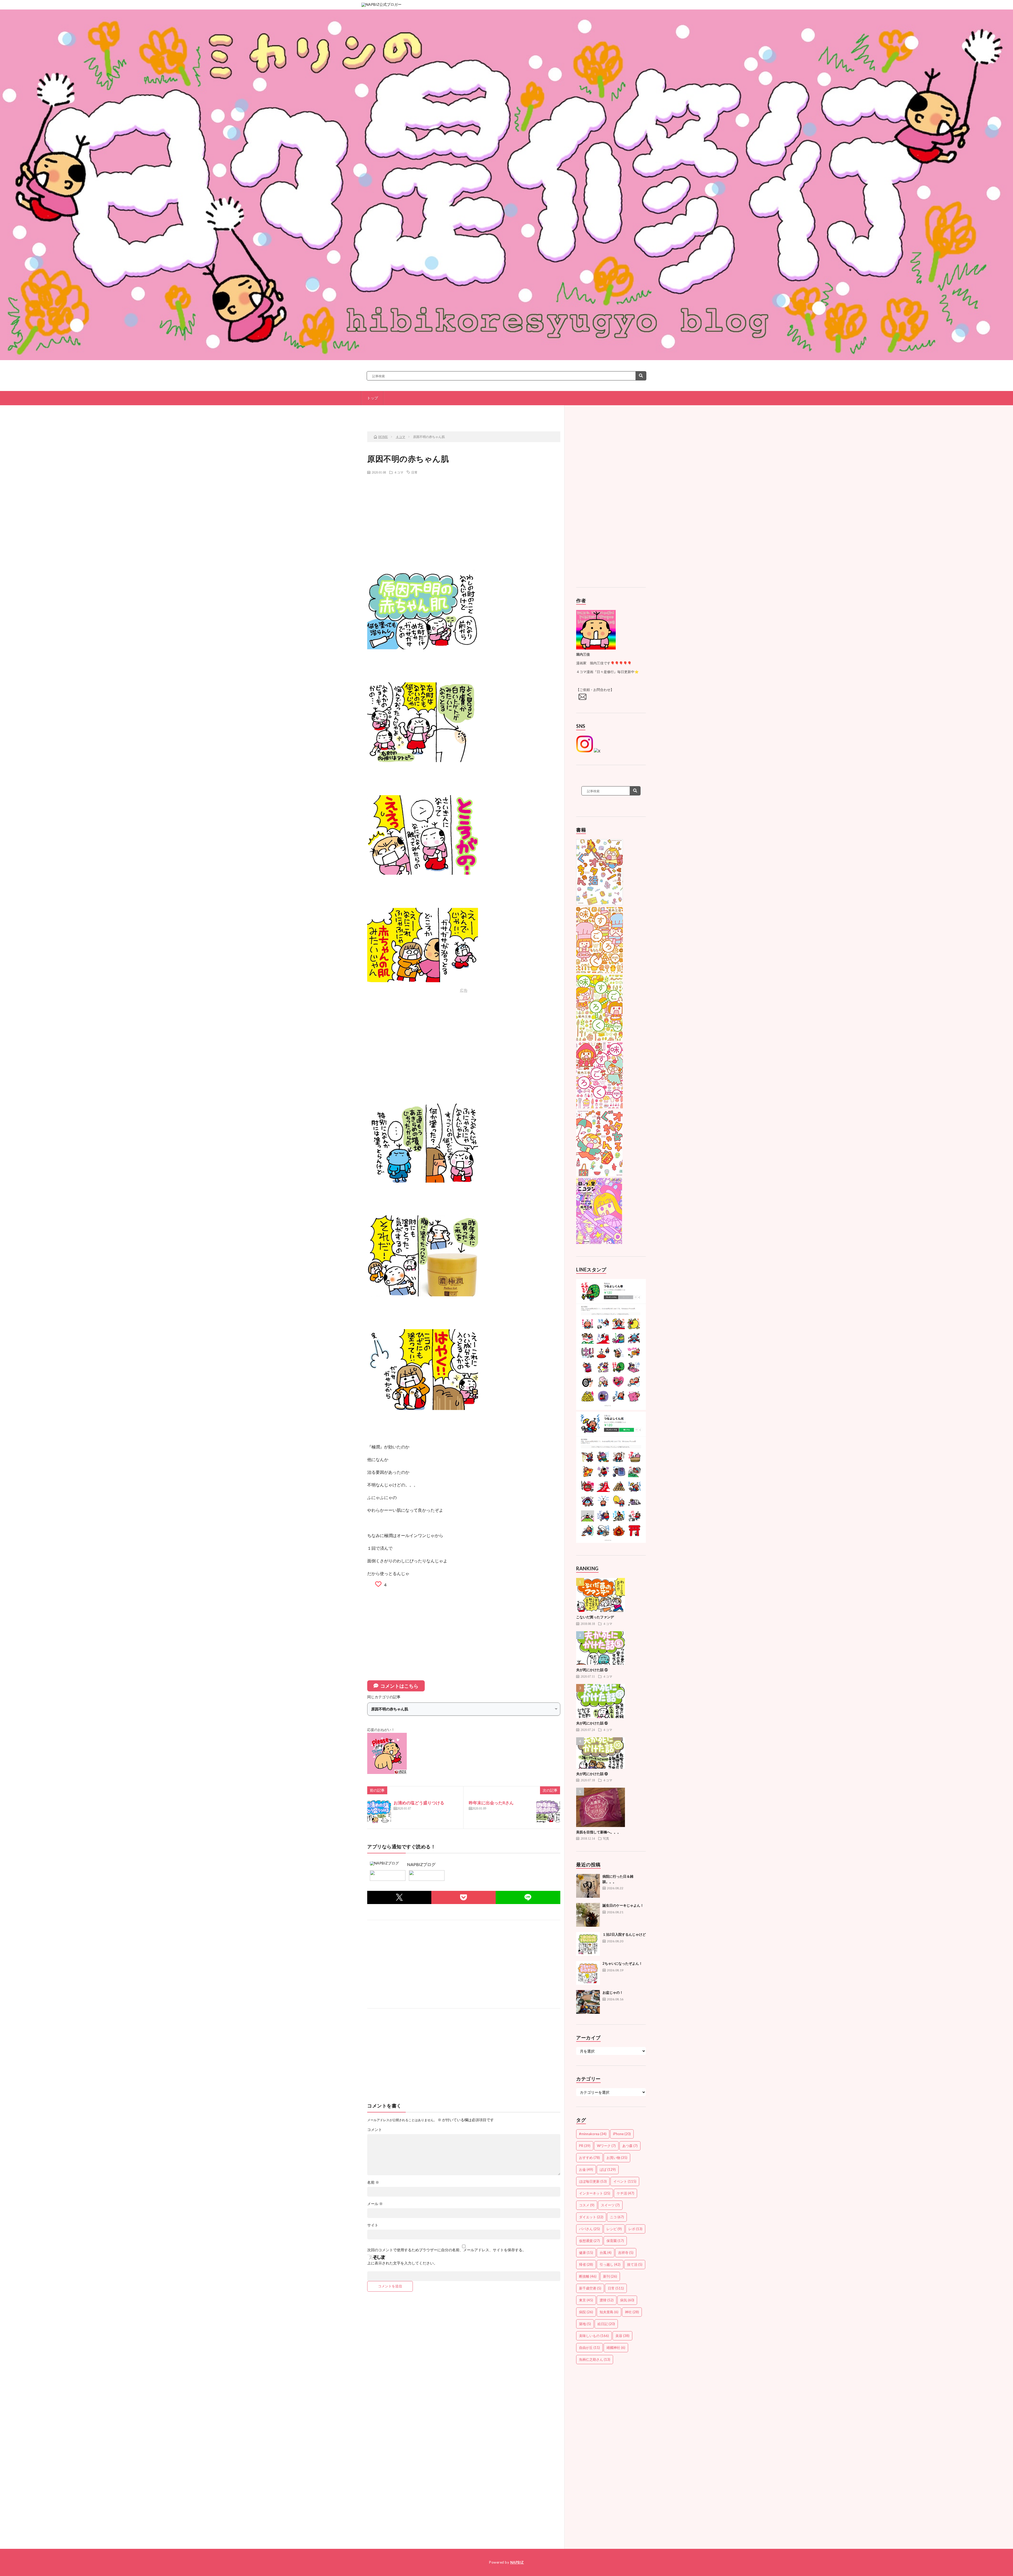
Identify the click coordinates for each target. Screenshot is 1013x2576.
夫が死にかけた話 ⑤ (592, 1670)
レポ (635, 2229)
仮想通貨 (589, 2241)
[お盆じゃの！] (588, 2002)
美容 (622, 2336)
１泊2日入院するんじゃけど (624, 1934)
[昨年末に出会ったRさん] (548, 1811)
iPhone (622, 2134)
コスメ (587, 2205)
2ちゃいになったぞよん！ (622, 1963)
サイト (373, 2225)
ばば (608, 2169)
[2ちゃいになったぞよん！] (588, 1973)
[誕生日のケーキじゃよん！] (588, 1915)
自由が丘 (589, 2348)
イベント (625, 2181)
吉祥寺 (626, 2253)
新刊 (610, 2276)
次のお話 (528, 413)
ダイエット (591, 2217)
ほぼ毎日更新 (593, 2181)
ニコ (617, 2217)
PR (585, 2146)
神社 (632, 2312)
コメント (375, 2130)
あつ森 (630, 2146)
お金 (586, 2169)
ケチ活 (625, 2193)
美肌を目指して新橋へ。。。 (598, 1832)
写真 (606, 1838)
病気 (627, 2300)
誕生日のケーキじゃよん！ (623, 1905)
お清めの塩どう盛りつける (419, 1803)
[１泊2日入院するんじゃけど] (588, 1944)
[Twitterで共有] (399, 1897)
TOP (466, 413)
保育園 (615, 2241)
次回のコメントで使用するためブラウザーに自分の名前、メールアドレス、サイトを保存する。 (447, 2250)
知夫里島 (609, 2312)
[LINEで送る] (528, 1897)
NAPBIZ (517, 2562)
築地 (585, 2324)
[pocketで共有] (464, 1897)
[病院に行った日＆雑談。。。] (588, 1886)
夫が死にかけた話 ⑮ (592, 1723)
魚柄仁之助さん (595, 2359)
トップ (372, 398)
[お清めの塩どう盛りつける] (379, 1811)
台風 (606, 2253)
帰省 (586, 2264)
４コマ (399, 472)
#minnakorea (593, 2134)
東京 (586, 2300)
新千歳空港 (590, 2288)
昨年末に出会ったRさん (491, 1803)
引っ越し (610, 2264)
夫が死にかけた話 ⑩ (592, 1774)
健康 (586, 2253)
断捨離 (588, 2276)
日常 (414, 472)
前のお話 (403, 413)
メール (375, 2204)
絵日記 (606, 2324)
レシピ (614, 2229)
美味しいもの (594, 2336)
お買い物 (617, 2158)
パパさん (589, 2229)
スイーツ (610, 2205)
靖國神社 (616, 2348)
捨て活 (635, 2264)
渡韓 (607, 2300)
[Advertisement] (464, 517)
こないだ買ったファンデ (595, 1617)
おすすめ (589, 2158)
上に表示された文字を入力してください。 (402, 2263)
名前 (373, 2182)
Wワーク (606, 2146)
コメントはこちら (399, 1686)
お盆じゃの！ (613, 1992)
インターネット (595, 2193)
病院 (586, 2312)
